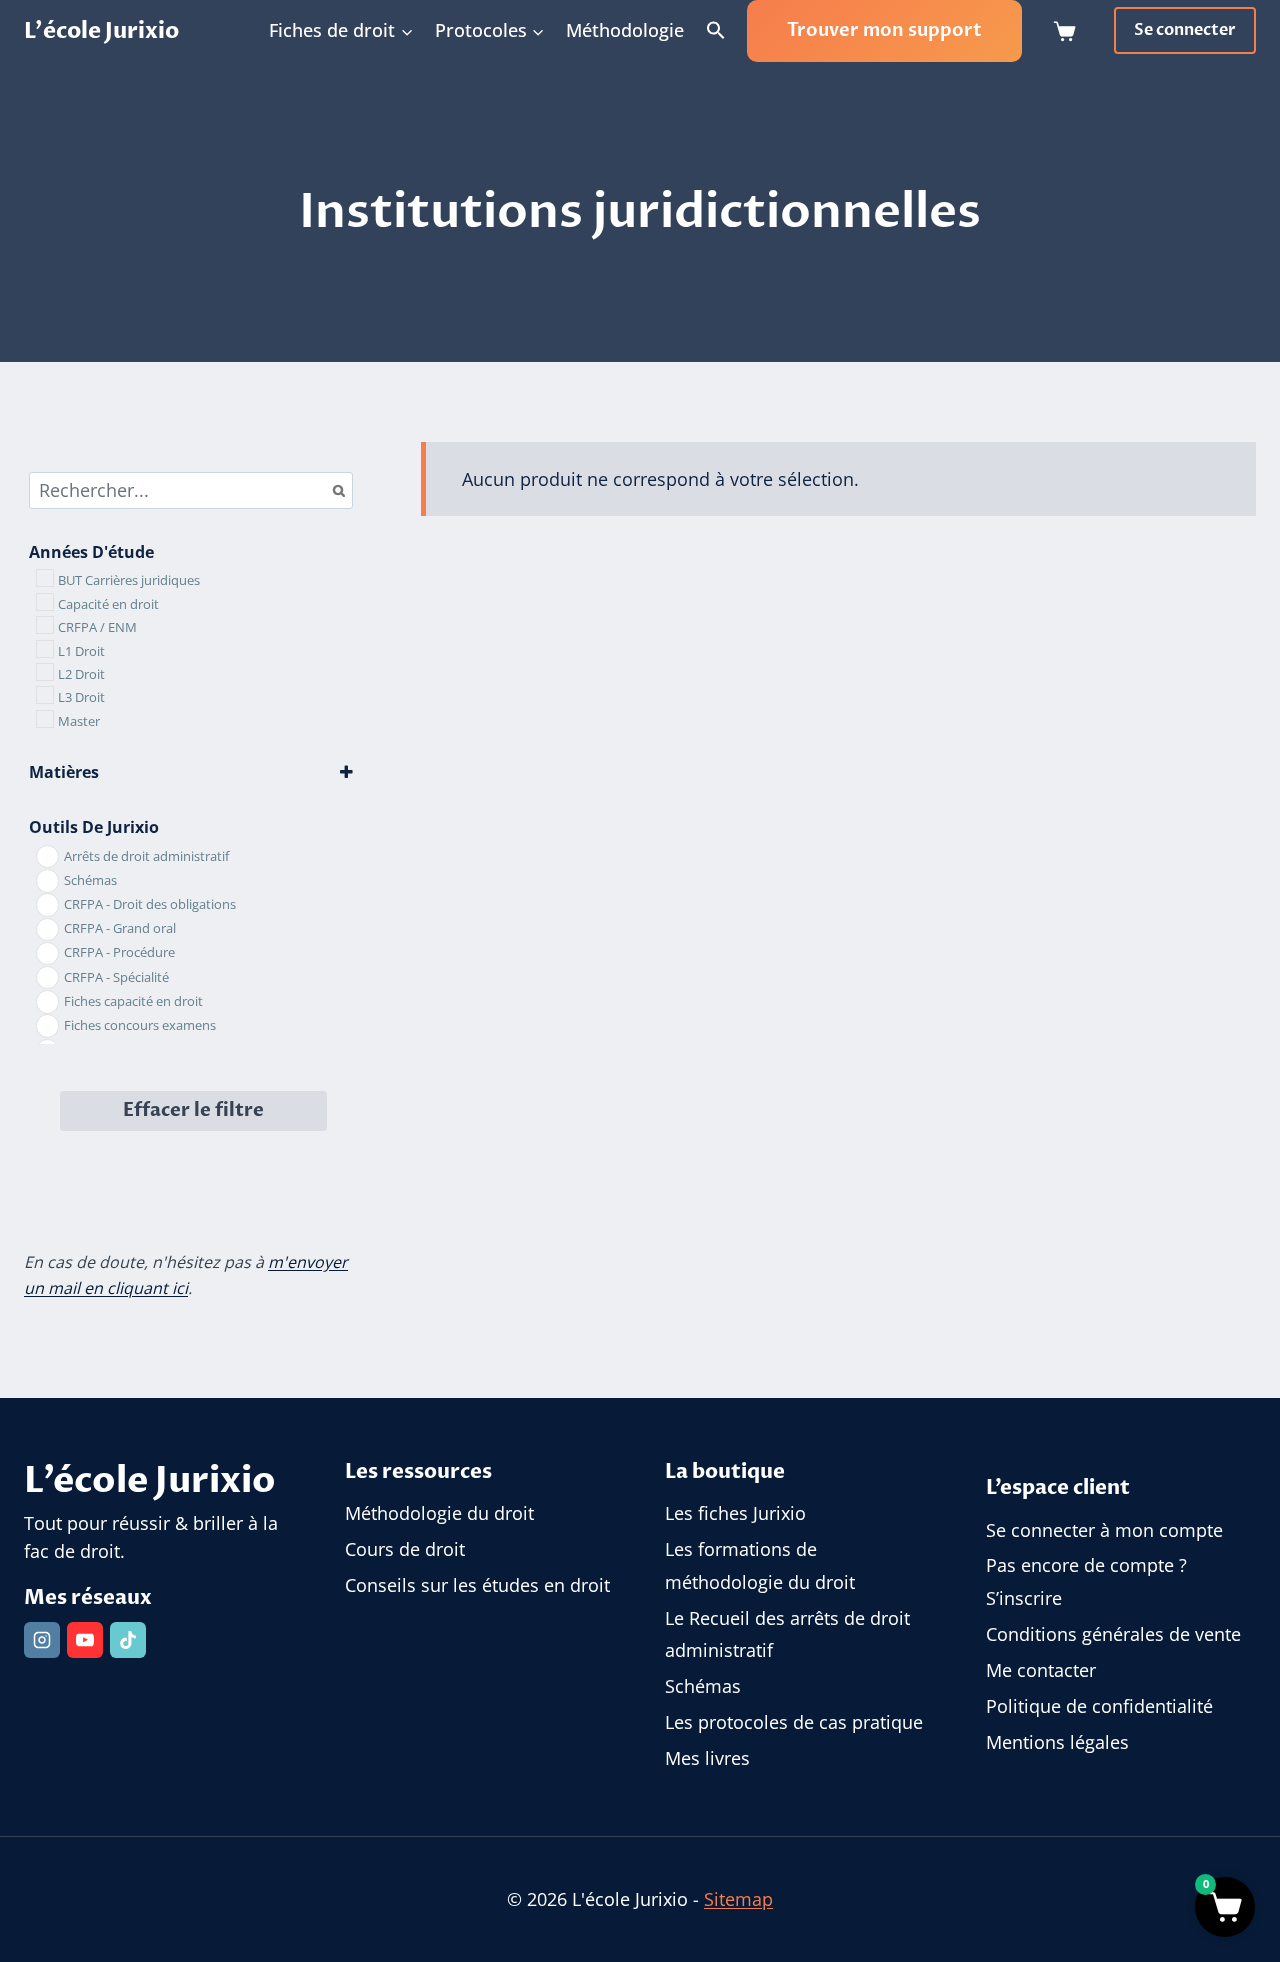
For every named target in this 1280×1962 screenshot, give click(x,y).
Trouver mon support (884, 30)
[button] (716, 31)
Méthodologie (625, 30)
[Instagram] (42, 1640)
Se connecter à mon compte (1104, 1530)
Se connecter (1185, 30)
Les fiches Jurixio (735, 1513)
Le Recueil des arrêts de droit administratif (787, 1634)
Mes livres (707, 1758)
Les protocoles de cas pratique (794, 1722)
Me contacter (1041, 1670)
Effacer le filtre (193, 1110)
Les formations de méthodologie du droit (760, 1565)
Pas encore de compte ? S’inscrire (1086, 1581)
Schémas (703, 1686)
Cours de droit (405, 1549)
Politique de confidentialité (1099, 1706)
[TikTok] (128, 1640)
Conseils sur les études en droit (477, 1585)
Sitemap (738, 1899)
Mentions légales (1057, 1742)
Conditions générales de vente (1113, 1634)
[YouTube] (85, 1640)
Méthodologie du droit (439, 1513)
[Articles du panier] (1069, 31)
